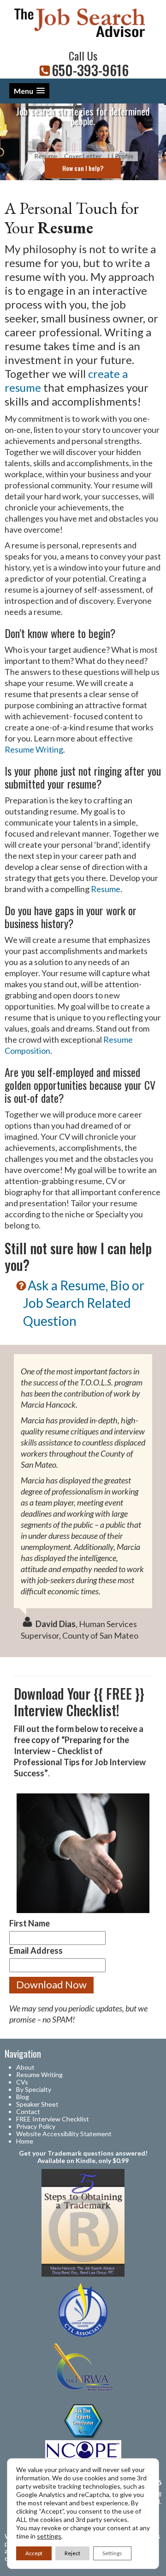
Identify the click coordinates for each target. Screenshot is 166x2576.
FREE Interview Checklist (53, 2119)
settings (49, 2536)
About (25, 2067)
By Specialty (34, 2089)
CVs (22, 2082)
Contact (28, 2111)
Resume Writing (34, 749)
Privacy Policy (36, 2126)
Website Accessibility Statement (64, 2134)
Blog (23, 2097)
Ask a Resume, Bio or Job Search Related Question (84, 1303)
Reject (72, 2553)
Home (25, 2141)
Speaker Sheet (37, 2104)
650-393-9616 (90, 70)
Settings (112, 2553)
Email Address (36, 1950)
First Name (30, 1923)
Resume (106, 889)
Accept (34, 2553)
